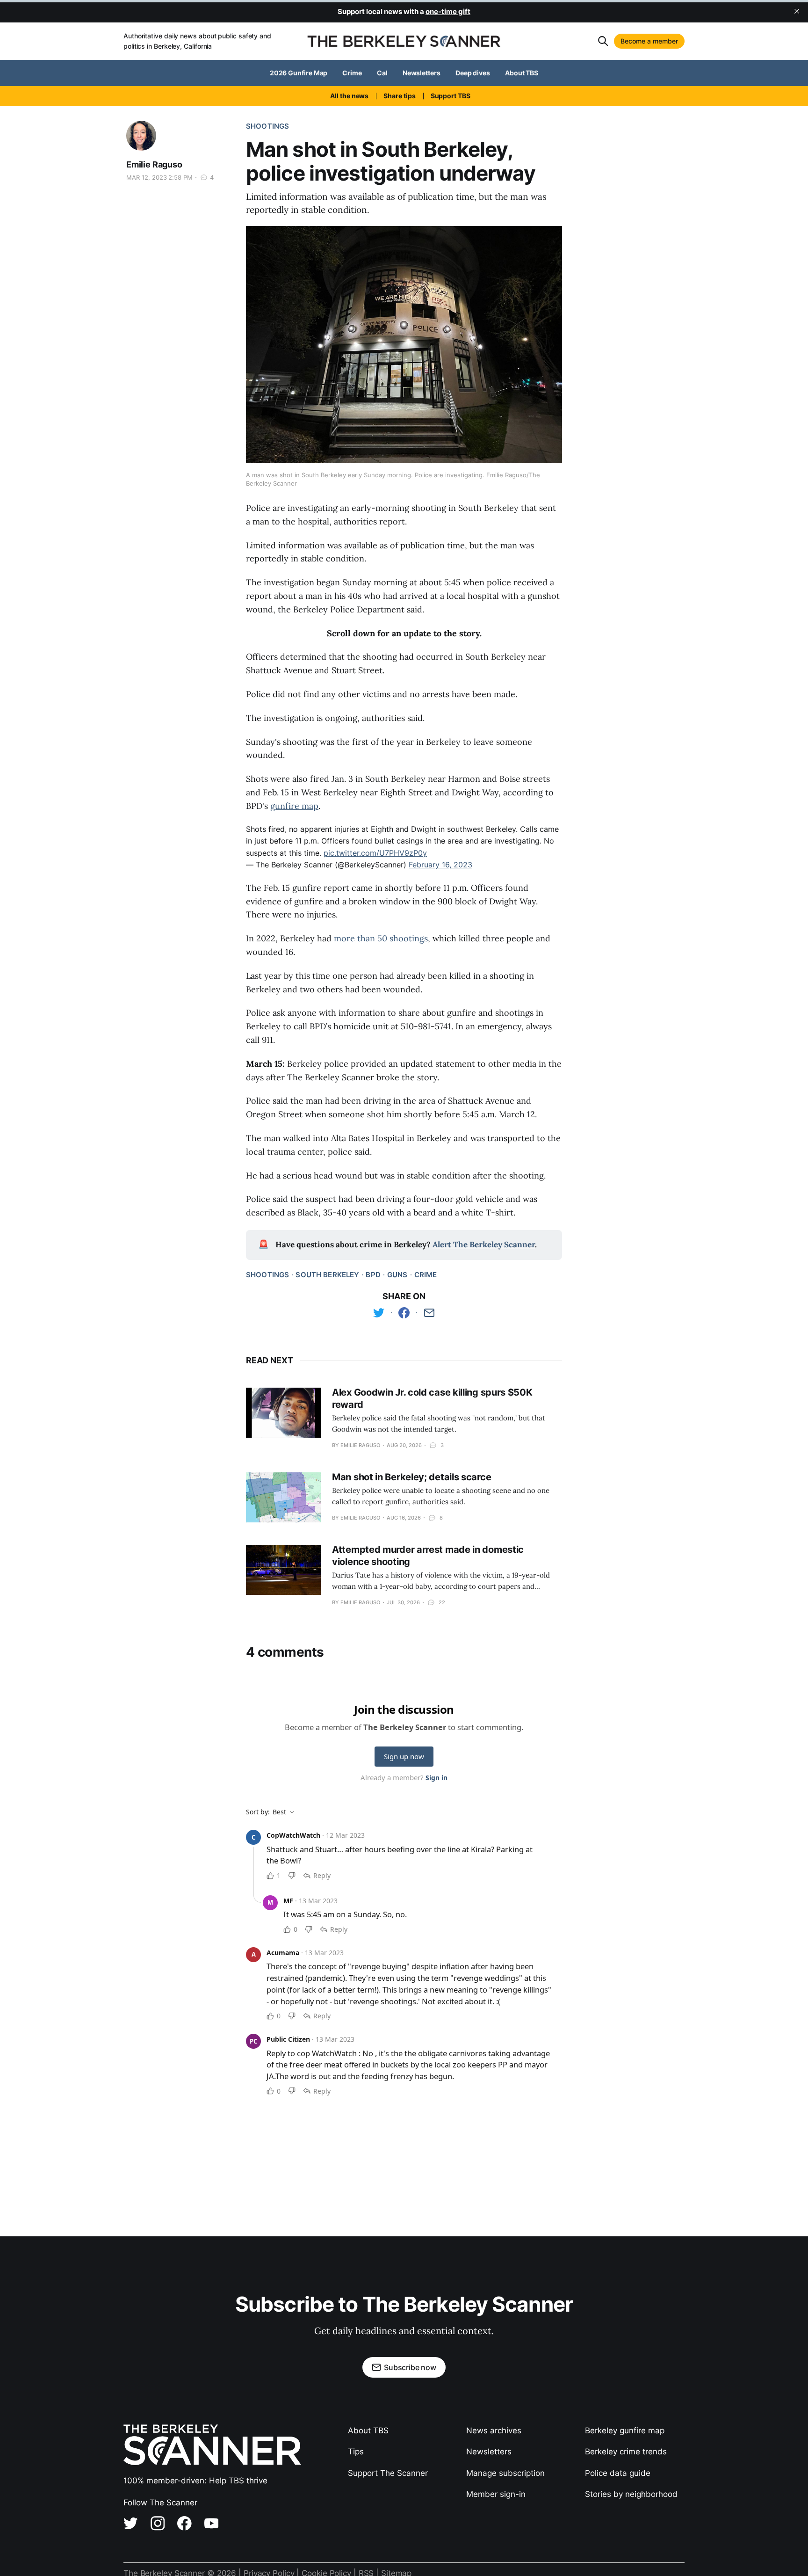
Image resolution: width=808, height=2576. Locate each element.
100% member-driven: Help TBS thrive (195, 2481)
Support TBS (451, 96)
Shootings (267, 126)
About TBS (522, 73)
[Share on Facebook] (404, 1313)
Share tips (399, 96)
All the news (349, 96)
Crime (352, 73)
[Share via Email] (429, 1313)
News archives (494, 2430)
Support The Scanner (388, 2473)
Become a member (649, 41)
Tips (356, 2452)
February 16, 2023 (440, 865)
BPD (373, 1275)
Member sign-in (496, 2494)
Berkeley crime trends (626, 2452)
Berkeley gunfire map (625, 2430)
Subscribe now (410, 2367)
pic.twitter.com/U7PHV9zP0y (375, 853)
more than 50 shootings (381, 938)
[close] (797, 11)
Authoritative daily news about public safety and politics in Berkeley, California (197, 41)
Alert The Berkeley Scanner (484, 1244)
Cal (382, 73)
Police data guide (618, 2473)
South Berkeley (327, 1275)
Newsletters (422, 73)
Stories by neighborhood (631, 2494)
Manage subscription (505, 2473)
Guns (397, 1275)
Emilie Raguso (154, 164)
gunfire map (294, 806)
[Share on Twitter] (379, 1313)
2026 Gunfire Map (299, 73)
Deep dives (473, 73)
